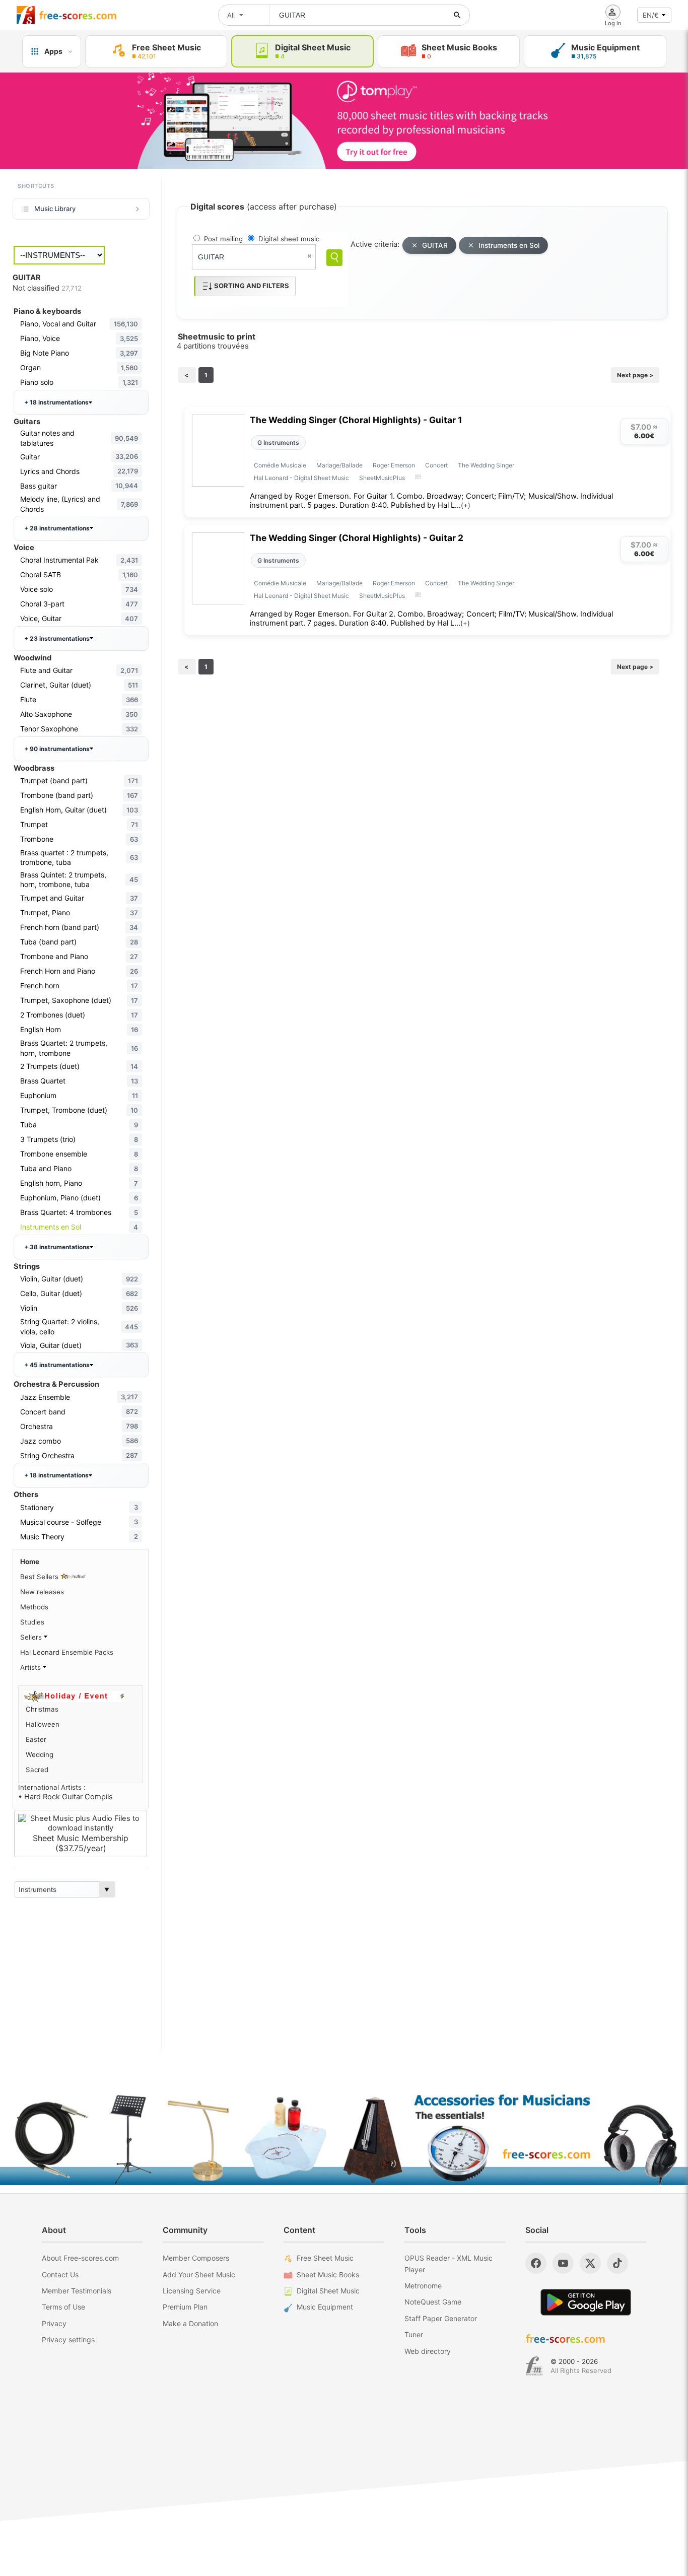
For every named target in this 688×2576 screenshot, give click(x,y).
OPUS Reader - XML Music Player (449, 2263)
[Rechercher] (457, 15)
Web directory (428, 2351)
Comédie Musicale (280, 465)
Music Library (55, 209)
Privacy (54, 2323)
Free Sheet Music (325, 2258)
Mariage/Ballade (339, 465)
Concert (436, 465)
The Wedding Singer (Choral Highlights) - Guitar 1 (356, 420)
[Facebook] (536, 2263)
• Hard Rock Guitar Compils (65, 1797)
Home (30, 1562)
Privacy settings (68, 2340)
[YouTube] (563, 2263)
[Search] (334, 258)
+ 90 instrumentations (57, 749)
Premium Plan (185, 2307)
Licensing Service (192, 2291)
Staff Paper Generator (441, 2318)
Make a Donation (190, 2323)
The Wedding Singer (486, 465)
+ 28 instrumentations (57, 528)
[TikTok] (617, 2263)
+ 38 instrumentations (57, 1247)
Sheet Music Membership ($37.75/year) (81, 1843)
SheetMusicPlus (382, 478)
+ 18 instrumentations (56, 402)
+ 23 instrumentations (57, 638)
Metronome (423, 2286)
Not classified (47, 288)
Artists (31, 1667)
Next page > (635, 375)
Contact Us (60, 2275)
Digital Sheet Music (328, 2291)
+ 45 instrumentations (57, 1365)
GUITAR (435, 245)
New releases (42, 1592)
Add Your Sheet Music (199, 2275)
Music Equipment (325, 2307)
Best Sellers (40, 1577)
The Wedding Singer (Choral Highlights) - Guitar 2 (357, 538)
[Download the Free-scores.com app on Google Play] (586, 2302)
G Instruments (278, 443)
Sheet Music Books (328, 2275)
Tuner (414, 2334)
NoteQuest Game (433, 2302)
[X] (590, 2263)
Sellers (32, 1637)
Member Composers (196, 2258)
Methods (34, 1607)
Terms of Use (63, 2307)
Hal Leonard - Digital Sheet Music (301, 478)
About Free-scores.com (80, 2258)
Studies (32, 1622)
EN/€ (651, 15)
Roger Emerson (394, 465)
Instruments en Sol (509, 245)
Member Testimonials (77, 2291)
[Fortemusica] (534, 2366)
